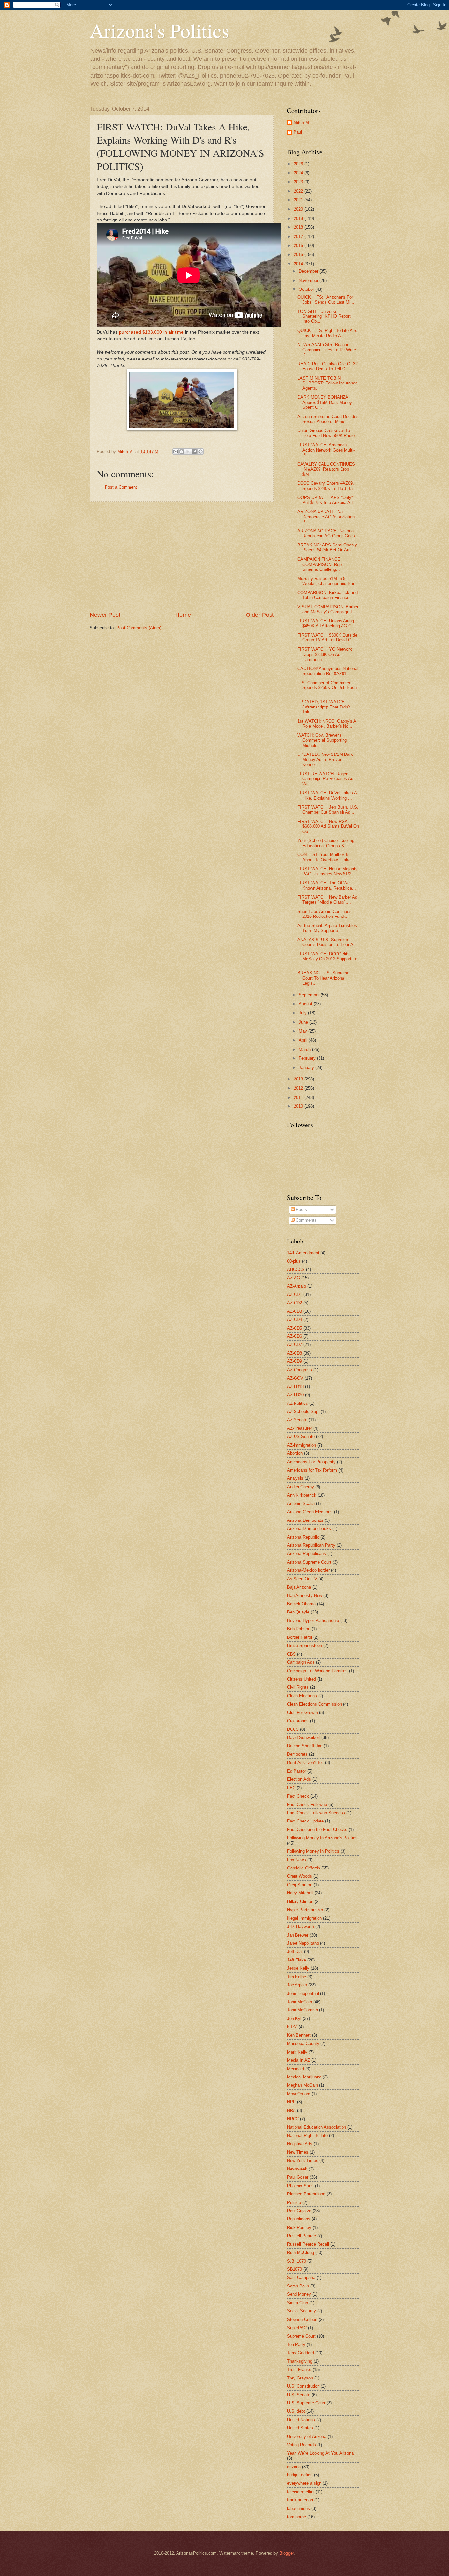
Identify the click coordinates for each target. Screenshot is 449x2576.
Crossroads (298, 1721)
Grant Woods (299, 1876)
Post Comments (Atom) (139, 628)
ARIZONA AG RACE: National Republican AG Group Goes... (328, 533)
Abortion (295, 1453)
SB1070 (295, 2269)
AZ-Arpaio (296, 1286)
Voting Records (301, 2445)
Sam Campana (301, 2277)
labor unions (298, 2508)
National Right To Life (307, 2135)
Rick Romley (299, 2228)
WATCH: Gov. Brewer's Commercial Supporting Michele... (322, 740)
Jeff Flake (296, 1960)
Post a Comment (121, 487)
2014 (299, 264)
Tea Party (296, 2344)
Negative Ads (300, 2144)
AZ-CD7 (295, 1345)
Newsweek (297, 2169)
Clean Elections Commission (314, 1704)
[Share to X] (188, 452)
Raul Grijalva (299, 2211)
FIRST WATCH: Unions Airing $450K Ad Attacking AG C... (326, 623)
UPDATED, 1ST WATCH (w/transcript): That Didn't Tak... (324, 707)
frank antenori (300, 2500)
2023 (299, 182)
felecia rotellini (301, 2492)
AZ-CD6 (295, 1336)
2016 (299, 246)
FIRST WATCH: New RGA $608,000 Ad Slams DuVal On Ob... (328, 826)
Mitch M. (302, 122)
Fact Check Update (305, 1821)
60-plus (294, 1261)
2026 (299, 164)
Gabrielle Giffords (304, 1868)
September (310, 995)
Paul (298, 132)
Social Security (301, 2311)
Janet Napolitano (303, 1943)
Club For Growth (302, 1713)
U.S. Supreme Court (306, 2403)
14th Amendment (303, 1253)
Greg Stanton (300, 1885)
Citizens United (301, 1679)
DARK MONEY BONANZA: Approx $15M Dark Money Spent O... (325, 402)
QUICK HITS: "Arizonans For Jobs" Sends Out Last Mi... (326, 300)
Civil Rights (298, 1687)
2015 (299, 255)
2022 (299, 191)
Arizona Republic (303, 1537)
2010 (299, 1106)
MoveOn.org (299, 2094)
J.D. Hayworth (300, 1926)
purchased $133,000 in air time (151, 332)
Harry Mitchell (300, 1893)
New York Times (303, 2160)
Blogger (286, 2553)
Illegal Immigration (304, 1918)
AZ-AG (294, 1278)
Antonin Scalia (301, 1504)
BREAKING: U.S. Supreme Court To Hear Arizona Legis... (323, 978)
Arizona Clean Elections (310, 1512)
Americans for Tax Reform (312, 1470)
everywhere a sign (304, 2483)
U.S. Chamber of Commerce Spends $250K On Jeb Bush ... (327, 688)
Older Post (260, 615)
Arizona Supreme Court (309, 1562)
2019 (299, 218)
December (309, 271)
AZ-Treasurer (299, 1428)
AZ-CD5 (295, 1328)
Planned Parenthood (306, 2194)
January (307, 1068)
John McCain (299, 2002)
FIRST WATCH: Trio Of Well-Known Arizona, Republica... (327, 885)
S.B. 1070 (296, 2261)
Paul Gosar (298, 2177)
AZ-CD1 (295, 1295)
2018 (299, 227)
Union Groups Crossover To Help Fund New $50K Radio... (328, 433)
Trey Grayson (300, 2378)
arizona (294, 2467)
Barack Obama (301, 1604)
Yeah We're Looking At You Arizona (320, 2453)
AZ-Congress (299, 1370)
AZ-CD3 (295, 1311)
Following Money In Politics (313, 1851)
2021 (299, 200)
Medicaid (295, 2069)
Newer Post (105, 615)
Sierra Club (297, 2303)
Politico (294, 2203)
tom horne (296, 2517)
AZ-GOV (295, 1378)
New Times (298, 2152)
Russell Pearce (301, 2236)
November (309, 280)
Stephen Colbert (302, 2320)
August (306, 1004)
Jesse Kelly (298, 1968)
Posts (301, 1209)
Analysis (295, 1478)
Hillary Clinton (300, 1902)
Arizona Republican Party (311, 1545)
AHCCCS (296, 1270)
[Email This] (176, 452)
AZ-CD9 (295, 1361)
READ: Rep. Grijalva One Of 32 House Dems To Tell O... (328, 366)
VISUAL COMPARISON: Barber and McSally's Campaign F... (328, 609)
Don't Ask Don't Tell (305, 1763)
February (308, 1058)
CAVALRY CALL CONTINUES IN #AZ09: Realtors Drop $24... (326, 469)
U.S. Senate (299, 2395)
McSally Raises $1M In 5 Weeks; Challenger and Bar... (328, 581)
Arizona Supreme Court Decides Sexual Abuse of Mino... (328, 419)
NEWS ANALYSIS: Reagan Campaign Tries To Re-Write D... (327, 350)
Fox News (296, 1860)
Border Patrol (299, 1637)
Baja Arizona (299, 1587)
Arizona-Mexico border (308, 1570)
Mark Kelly (297, 2052)
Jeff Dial (295, 1951)
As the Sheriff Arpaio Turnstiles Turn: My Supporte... (327, 928)
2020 (299, 209)
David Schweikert (304, 1738)
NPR (291, 2102)
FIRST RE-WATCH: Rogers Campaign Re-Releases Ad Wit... (325, 779)
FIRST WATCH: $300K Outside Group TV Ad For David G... (327, 638)
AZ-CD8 (295, 1353)
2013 (299, 1079)
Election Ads (299, 1779)
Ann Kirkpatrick (302, 1495)
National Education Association (317, 2127)
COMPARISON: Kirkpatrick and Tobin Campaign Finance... (328, 595)
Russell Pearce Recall (308, 2244)
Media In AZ (298, 2060)
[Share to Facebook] (194, 452)
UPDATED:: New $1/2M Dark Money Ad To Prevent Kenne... (325, 759)
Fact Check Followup (307, 1805)
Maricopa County (303, 2043)
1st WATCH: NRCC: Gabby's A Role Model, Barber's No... (327, 724)
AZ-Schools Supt (303, 1412)
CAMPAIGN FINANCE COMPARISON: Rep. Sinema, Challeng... (320, 564)
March (305, 1049)
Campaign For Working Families (317, 1671)
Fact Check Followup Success (316, 1813)
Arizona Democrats (305, 1520)
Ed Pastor (296, 1771)
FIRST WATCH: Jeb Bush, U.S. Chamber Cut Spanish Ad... (328, 810)
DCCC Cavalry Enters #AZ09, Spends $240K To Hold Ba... (327, 486)
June (304, 1022)
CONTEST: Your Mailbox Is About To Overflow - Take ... (327, 857)
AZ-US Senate (301, 1437)
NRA (291, 2111)
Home (183, 615)
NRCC (293, 2119)
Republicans (299, 2219)
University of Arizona (307, 2437)
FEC (291, 1788)
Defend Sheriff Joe (305, 1746)
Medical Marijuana (304, 2077)
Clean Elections (302, 1696)
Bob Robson (299, 1629)
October (307, 289)
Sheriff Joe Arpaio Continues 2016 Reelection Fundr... (325, 914)
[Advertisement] (182, 556)
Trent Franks (299, 2369)
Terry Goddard (300, 2353)
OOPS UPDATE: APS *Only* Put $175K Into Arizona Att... (327, 500)
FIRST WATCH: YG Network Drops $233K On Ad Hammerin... (325, 654)
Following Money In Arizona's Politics (322, 1838)
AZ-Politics (297, 1403)
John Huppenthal (303, 1994)
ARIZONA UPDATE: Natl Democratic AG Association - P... (327, 517)
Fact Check (298, 1796)
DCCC (293, 1729)
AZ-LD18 (295, 1387)
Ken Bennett (299, 2035)
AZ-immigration (301, 1445)
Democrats (297, 1754)
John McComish (302, 2010)
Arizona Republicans (307, 1554)
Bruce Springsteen (305, 1646)
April (304, 1040)
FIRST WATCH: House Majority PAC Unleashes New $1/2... (328, 871)
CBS (291, 1654)
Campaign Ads (301, 1662)
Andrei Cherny (300, 1487)
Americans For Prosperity (311, 1462)
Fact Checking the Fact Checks (317, 1830)
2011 (299, 1097)
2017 (299, 236)
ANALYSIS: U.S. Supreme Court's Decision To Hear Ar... (328, 942)
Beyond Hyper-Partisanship (313, 1621)
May (304, 1031)
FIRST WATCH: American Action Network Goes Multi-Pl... (326, 450)
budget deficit (300, 2475)
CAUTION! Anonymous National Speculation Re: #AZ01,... (328, 671)
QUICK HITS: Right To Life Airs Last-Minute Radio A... (327, 333)
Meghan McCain (302, 2085)
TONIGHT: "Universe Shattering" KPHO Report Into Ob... (324, 316)
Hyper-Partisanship (305, 1910)
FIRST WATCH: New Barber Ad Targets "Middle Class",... (327, 900)
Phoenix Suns (300, 2186)
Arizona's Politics (159, 30)
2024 (299, 173)
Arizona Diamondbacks (309, 1529)
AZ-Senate (297, 1420)
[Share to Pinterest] (201, 452)
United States (300, 2428)
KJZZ (292, 2027)
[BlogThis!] (182, 452)
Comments (306, 1220)
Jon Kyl (294, 2019)
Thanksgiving (300, 2361)
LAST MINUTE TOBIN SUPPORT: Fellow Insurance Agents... (328, 383)
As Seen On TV (302, 1579)
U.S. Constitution (303, 2386)
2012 (299, 1088)
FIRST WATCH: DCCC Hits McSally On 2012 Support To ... (327, 959)
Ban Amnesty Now (305, 1596)
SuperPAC (297, 2328)
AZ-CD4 (295, 1320)
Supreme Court (301, 2336)
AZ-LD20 (295, 1395)
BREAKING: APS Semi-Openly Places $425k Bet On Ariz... (327, 547)
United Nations (301, 2420)
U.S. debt (296, 2411)
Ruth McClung (300, 2252)
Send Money (299, 2294)
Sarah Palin (298, 2286)
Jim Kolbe (296, 1977)
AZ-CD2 (295, 1303)
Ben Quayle (298, 1612)
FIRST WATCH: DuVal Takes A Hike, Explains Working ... (327, 795)
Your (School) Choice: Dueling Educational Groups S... (326, 843)
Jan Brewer (298, 1935)
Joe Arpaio (297, 1985)
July (303, 1013)
